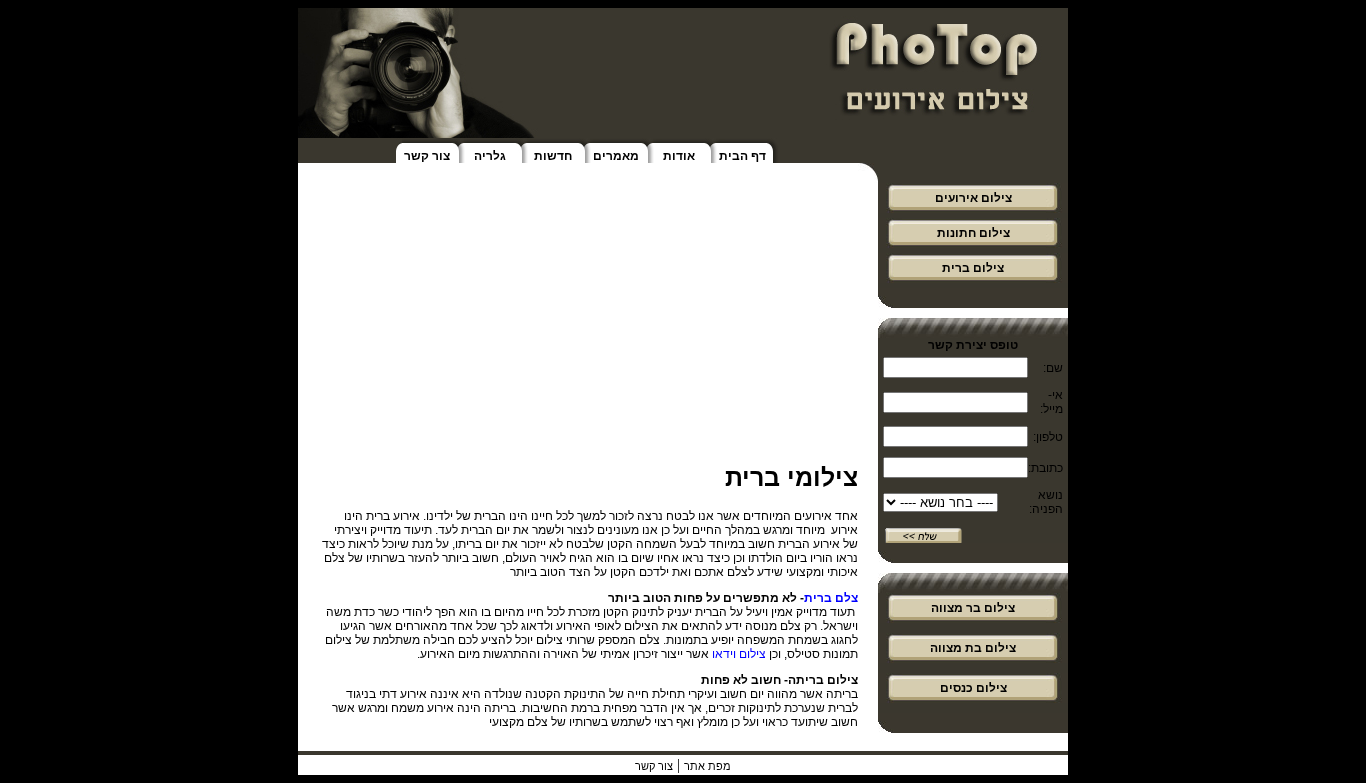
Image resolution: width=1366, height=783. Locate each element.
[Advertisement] (588, 323)
